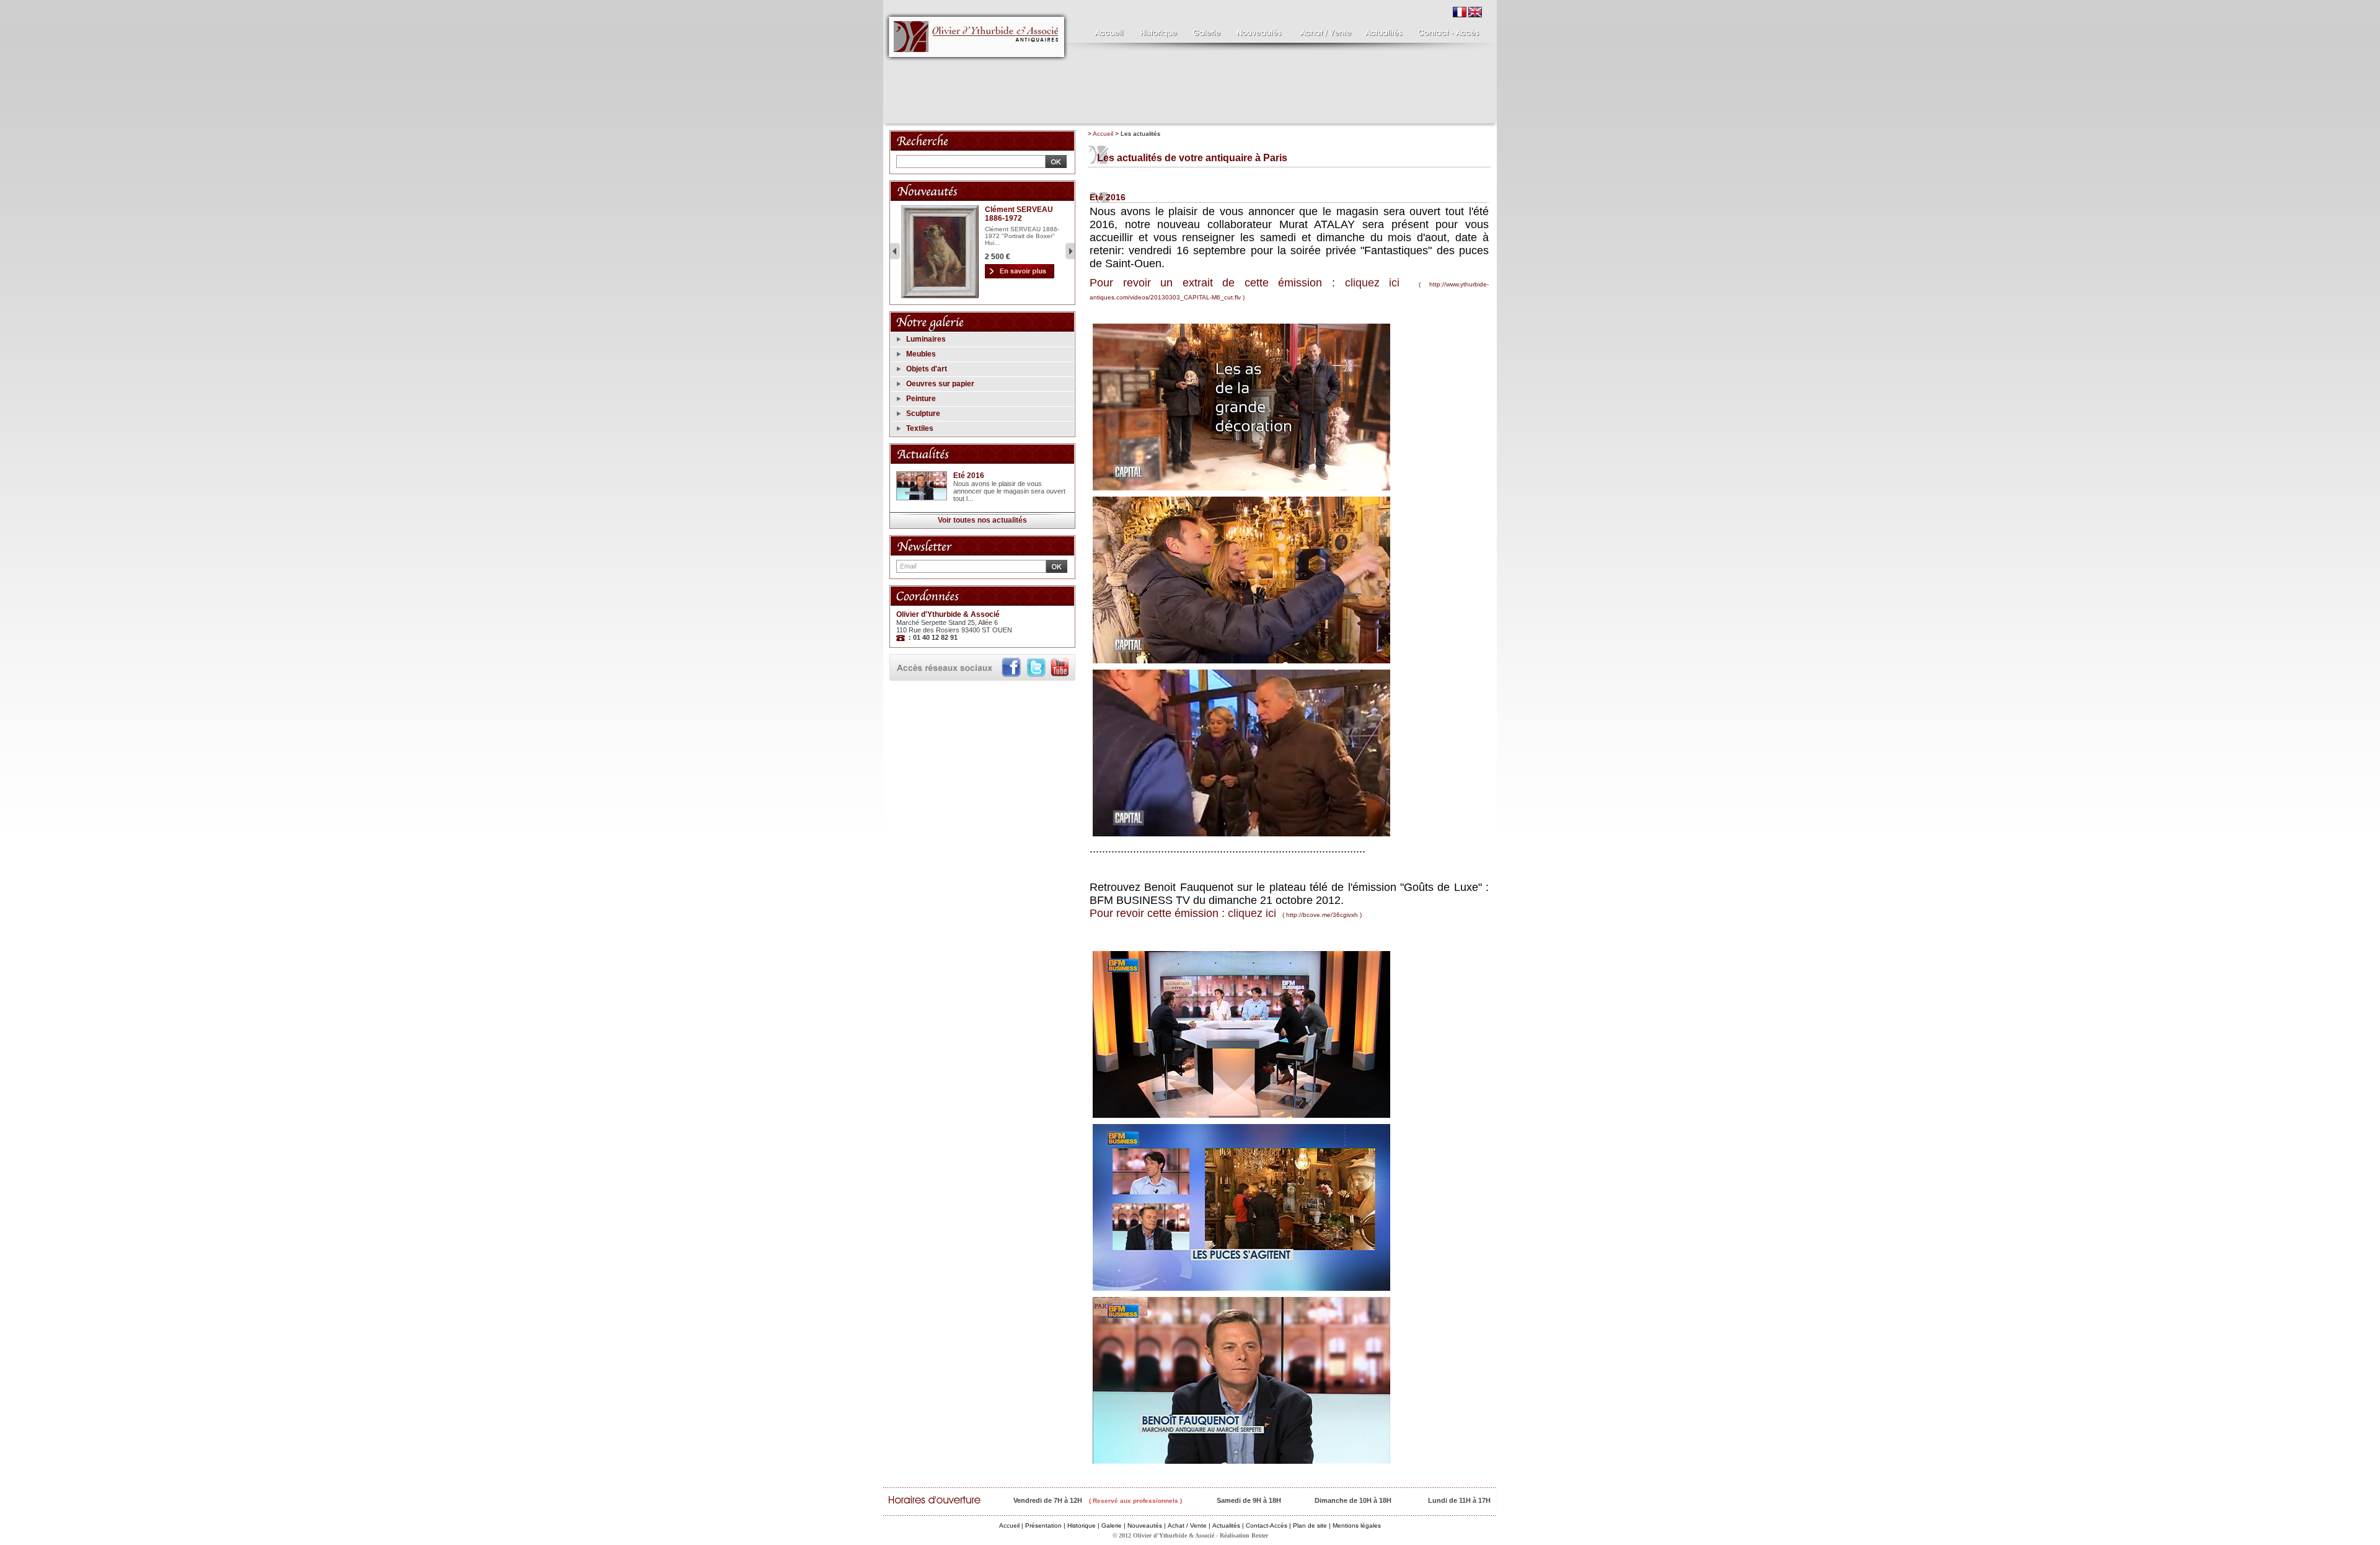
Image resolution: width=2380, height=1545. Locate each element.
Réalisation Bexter (1244, 1535)
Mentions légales (1357, 1525)
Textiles (920, 428)
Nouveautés (1145, 1525)
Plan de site (1310, 1525)
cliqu (1356, 283)
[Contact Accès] (1446, 30)
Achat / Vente (1187, 1525)
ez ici (1384, 283)
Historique (1082, 1525)
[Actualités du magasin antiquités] (1384, 30)
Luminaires (926, 339)
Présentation (1043, 1525)
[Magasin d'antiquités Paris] (1106, 30)
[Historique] (1157, 30)
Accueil (1103, 134)
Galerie (1112, 1525)
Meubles (921, 354)
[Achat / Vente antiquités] (1323, 30)
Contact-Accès (1267, 1525)
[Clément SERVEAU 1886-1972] (940, 296)
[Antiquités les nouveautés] (1258, 30)
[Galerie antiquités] (1205, 30)
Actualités (1226, 1525)
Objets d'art (927, 369)
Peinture (921, 399)
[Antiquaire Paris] (977, 64)
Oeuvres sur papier (940, 384)
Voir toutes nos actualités (982, 520)
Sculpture (923, 414)
